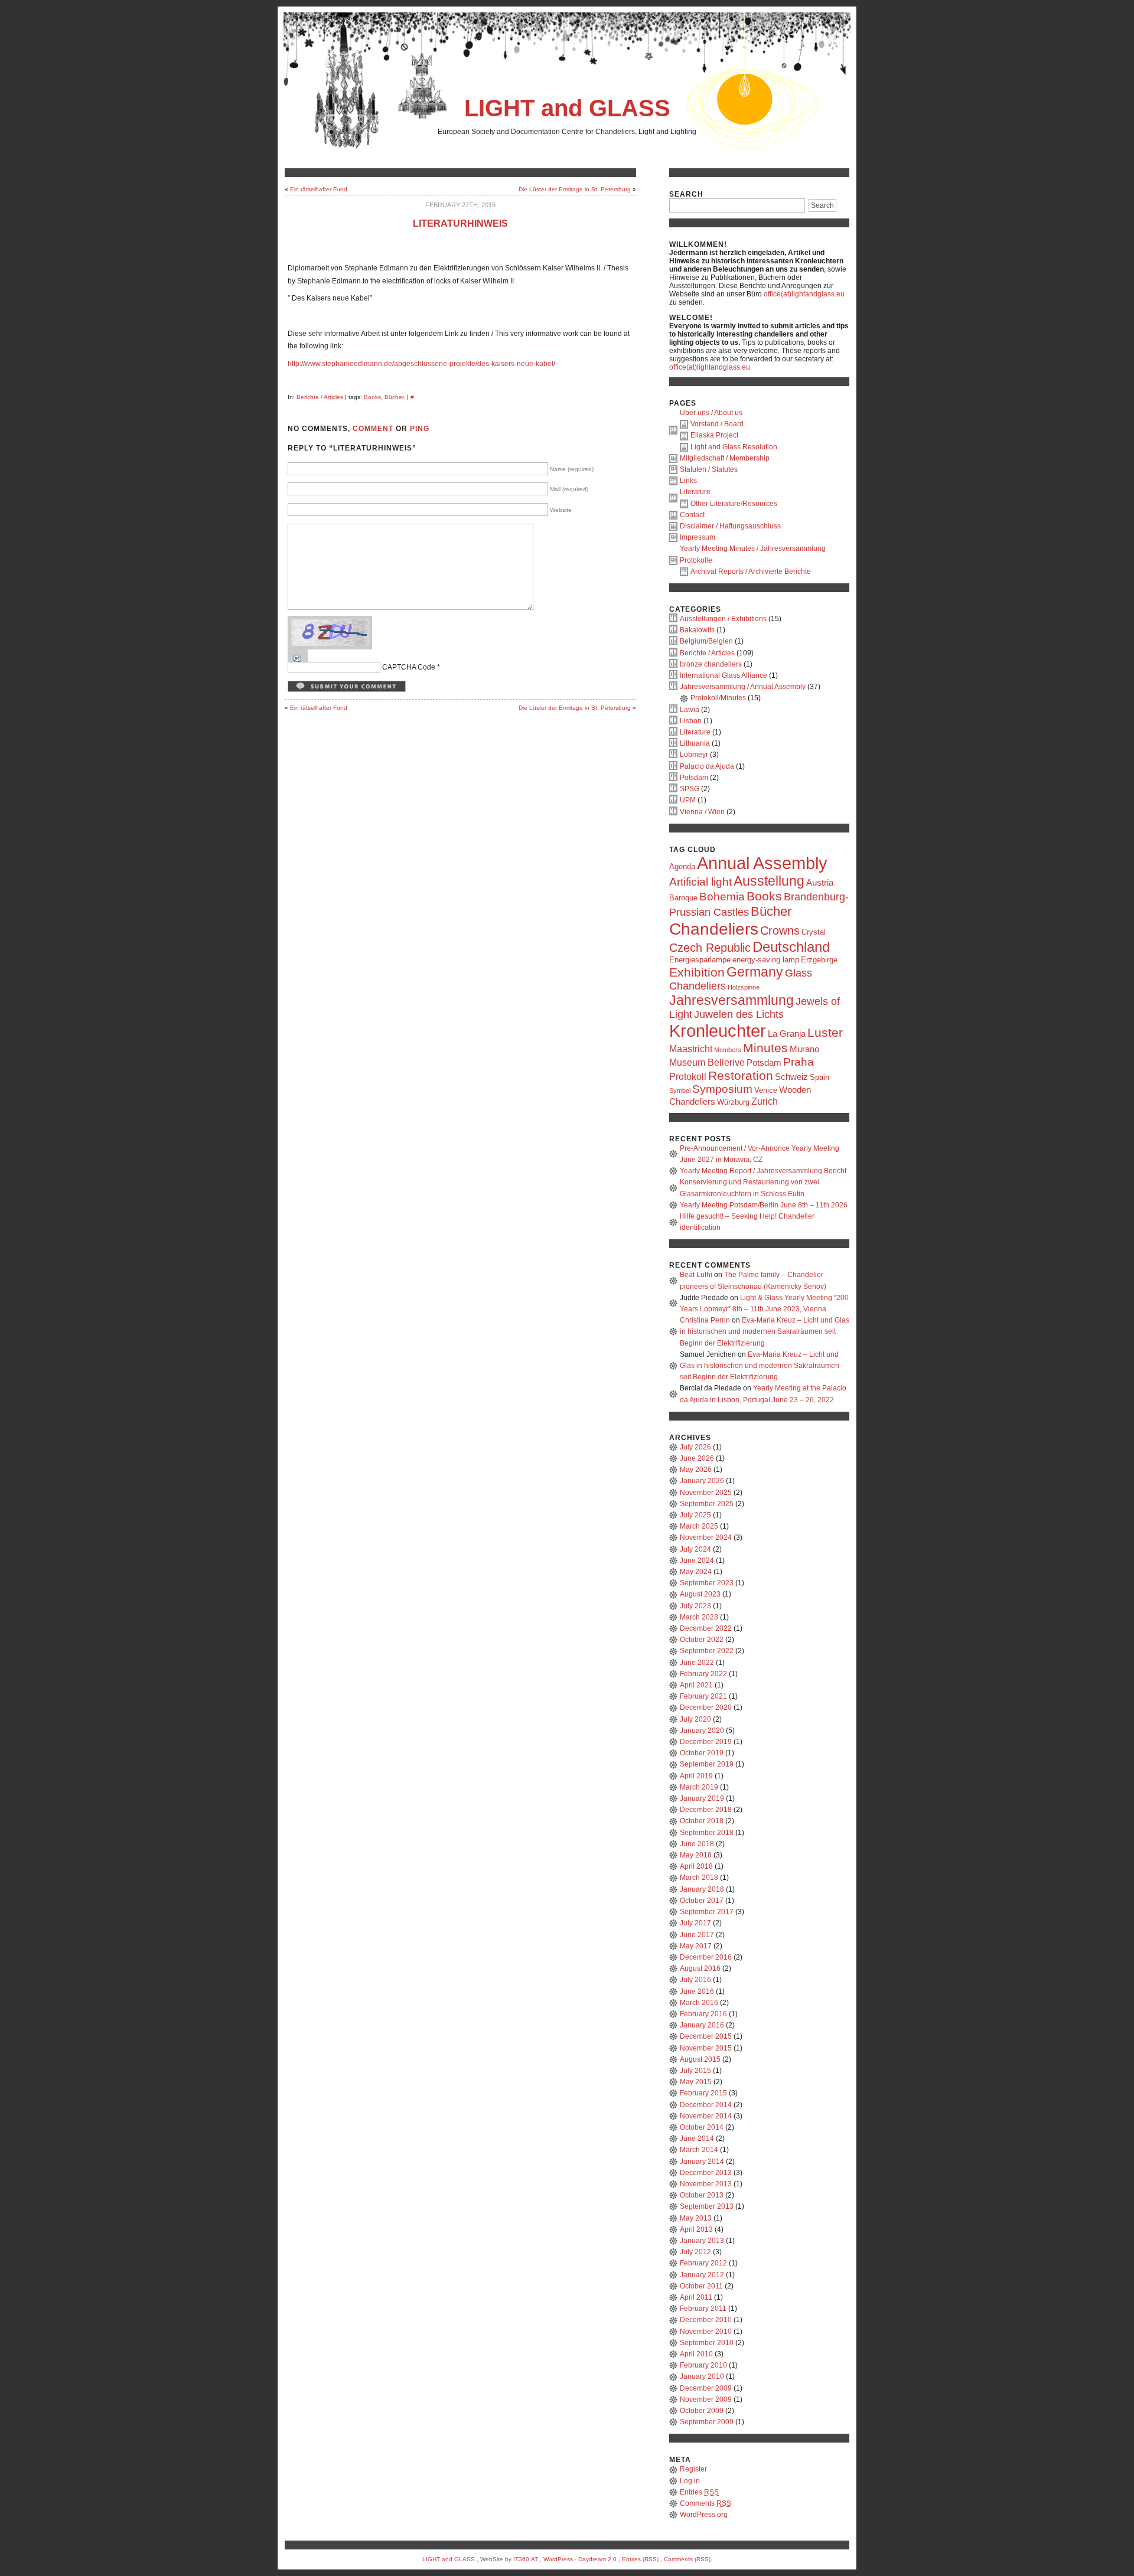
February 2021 (703, 1696)
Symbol (680, 1091)
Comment (373, 429)
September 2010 (707, 2343)
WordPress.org (704, 2515)
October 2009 (702, 2411)
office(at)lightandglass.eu (804, 294)
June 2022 (697, 1663)
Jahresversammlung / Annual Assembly (743, 687)
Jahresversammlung (731, 1000)
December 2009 (706, 2388)
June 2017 (697, 1935)
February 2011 (703, 2309)
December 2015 (706, 2036)
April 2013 (696, 2229)
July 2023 (695, 1606)
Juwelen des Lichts (739, 1014)
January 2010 (702, 2376)
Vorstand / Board (717, 424)
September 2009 (707, 2422)
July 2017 (695, 1923)
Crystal (814, 932)
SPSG (690, 789)
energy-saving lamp (766, 960)
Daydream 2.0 (597, 2559)
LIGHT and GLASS (567, 108)
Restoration (741, 1075)
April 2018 (696, 1866)
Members (728, 1050)
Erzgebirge (819, 960)
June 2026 (697, 1458)
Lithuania (695, 743)
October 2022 (702, 1640)
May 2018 (696, 1855)
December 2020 (706, 1707)
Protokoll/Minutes (718, 698)
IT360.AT (526, 2559)
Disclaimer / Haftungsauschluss (730, 526)
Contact (692, 515)
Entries (699, 2492)
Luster (825, 1032)
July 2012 (695, 2252)
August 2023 (700, 1594)
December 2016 (706, 1957)
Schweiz (791, 1077)
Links (688, 481)
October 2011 (701, 2286)
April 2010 (696, 2354)
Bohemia (722, 897)
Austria (820, 883)
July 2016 (695, 1980)
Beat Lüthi (696, 1275)
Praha (799, 1062)
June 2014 (697, 2138)
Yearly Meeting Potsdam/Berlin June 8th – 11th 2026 (764, 1205)
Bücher (394, 397)
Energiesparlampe (700, 960)
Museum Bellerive (707, 1062)
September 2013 (707, 2206)
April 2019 (696, 1776)
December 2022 (706, 1628)
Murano (804, 1049)
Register (693, 2469)
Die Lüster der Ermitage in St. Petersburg (575, 189)
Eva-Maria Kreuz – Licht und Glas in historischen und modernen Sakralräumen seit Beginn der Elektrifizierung (765, 1331)
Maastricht (691, 1049)
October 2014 (702, 2127)
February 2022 (703, 1674)
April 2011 (696, 2297)
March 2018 (699, 1878)
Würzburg (733, 1102)
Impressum (698, 537)
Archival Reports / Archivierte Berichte (751, 572)
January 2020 (702, 1731)
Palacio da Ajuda (707, 766)
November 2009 (706, 2399)
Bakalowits (697, 630)
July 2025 (695, 1515)
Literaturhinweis (460, 223)
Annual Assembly (762, 863)
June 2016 (697, 1991)
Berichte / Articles (320, 397)
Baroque (683, 898)
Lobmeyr (694, 755)
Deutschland (791, 947)
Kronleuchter (718, 1031)
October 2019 (702, 1753)
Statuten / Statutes (709, 469)
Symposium (722, 1089)
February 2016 (703, 2014)
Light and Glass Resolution (734, 447)
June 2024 (697, 1560)
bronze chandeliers (711, 664)
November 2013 (706, 2184)
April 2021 (696, 1685)
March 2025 (699, 1526)
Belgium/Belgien (706, 641)
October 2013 (702, 2195)
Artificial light (700, 882)
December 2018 (706, 1810)
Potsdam (694, 778)
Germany (755, 972)
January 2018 (702, 1889)
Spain (819, 1077)
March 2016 (699, 2003)
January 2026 (702, 1481)
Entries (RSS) (640, 2559)
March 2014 (699, 2150)
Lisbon (691, 721)
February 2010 (703, 2365)
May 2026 (696, 1470)
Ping (420, 429)
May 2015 (696, 2082)
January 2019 (702, 1798)
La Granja (787, 1034)
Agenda (682, 866)
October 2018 (702, 1821)
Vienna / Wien (702, 812)
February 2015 (703, 2093)
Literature (695, 492)
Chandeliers (714, 929)
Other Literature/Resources (734, 504)
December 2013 (706, 2173)
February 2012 (703, 2263)
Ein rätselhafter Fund (319, 189)
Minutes (765, 1048)
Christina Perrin (705, 1320)
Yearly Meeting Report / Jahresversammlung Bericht (763, 1171)
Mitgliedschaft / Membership (725, 458)
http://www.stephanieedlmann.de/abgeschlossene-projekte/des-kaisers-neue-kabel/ (421, 364)
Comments (706, 2503)
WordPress (558, 2559)
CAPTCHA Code (409, 667)
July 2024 (695, 1549)
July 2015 (695, 2071)
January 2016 (702, 2025)
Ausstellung (769, 881)
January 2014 (702, 2162)
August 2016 (700, 1968)
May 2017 (696, 1946)
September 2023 (707, 1583)
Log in (690, 2481)
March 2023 (699, 1617)
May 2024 (696, 1572)
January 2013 (702, 2241)
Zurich (765, 1101)
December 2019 (706, 1742)
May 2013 (696, 2218)
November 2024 (706, 1537)
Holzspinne (744, 987)
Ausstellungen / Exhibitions (723, 619)
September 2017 (707, 1912)
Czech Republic (710, 948)
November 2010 (706, 2332)
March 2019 (699, 1787)
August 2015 (700, 2059)
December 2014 (706, 2105)
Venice (766, 1090)
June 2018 (697, 1844)
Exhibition (697, 972)
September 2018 (707, 1833)
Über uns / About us (711, 413)
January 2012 (702, 2275)
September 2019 (707, 1764)
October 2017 (702, 1901)
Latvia (690, 710)
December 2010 (706, 2320)
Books (372, 397)
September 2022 (707, 1651)
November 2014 (706, 2116)
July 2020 (695, 1719)
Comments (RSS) (687, 2559)
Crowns (780, 931)
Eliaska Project (714, 435)
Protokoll (688, 1076)
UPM (688, 800)
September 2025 (707, 1504)
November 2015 (706, 2048)
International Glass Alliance (724, 675)
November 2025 (706, 1493)
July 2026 (695, 1447)
